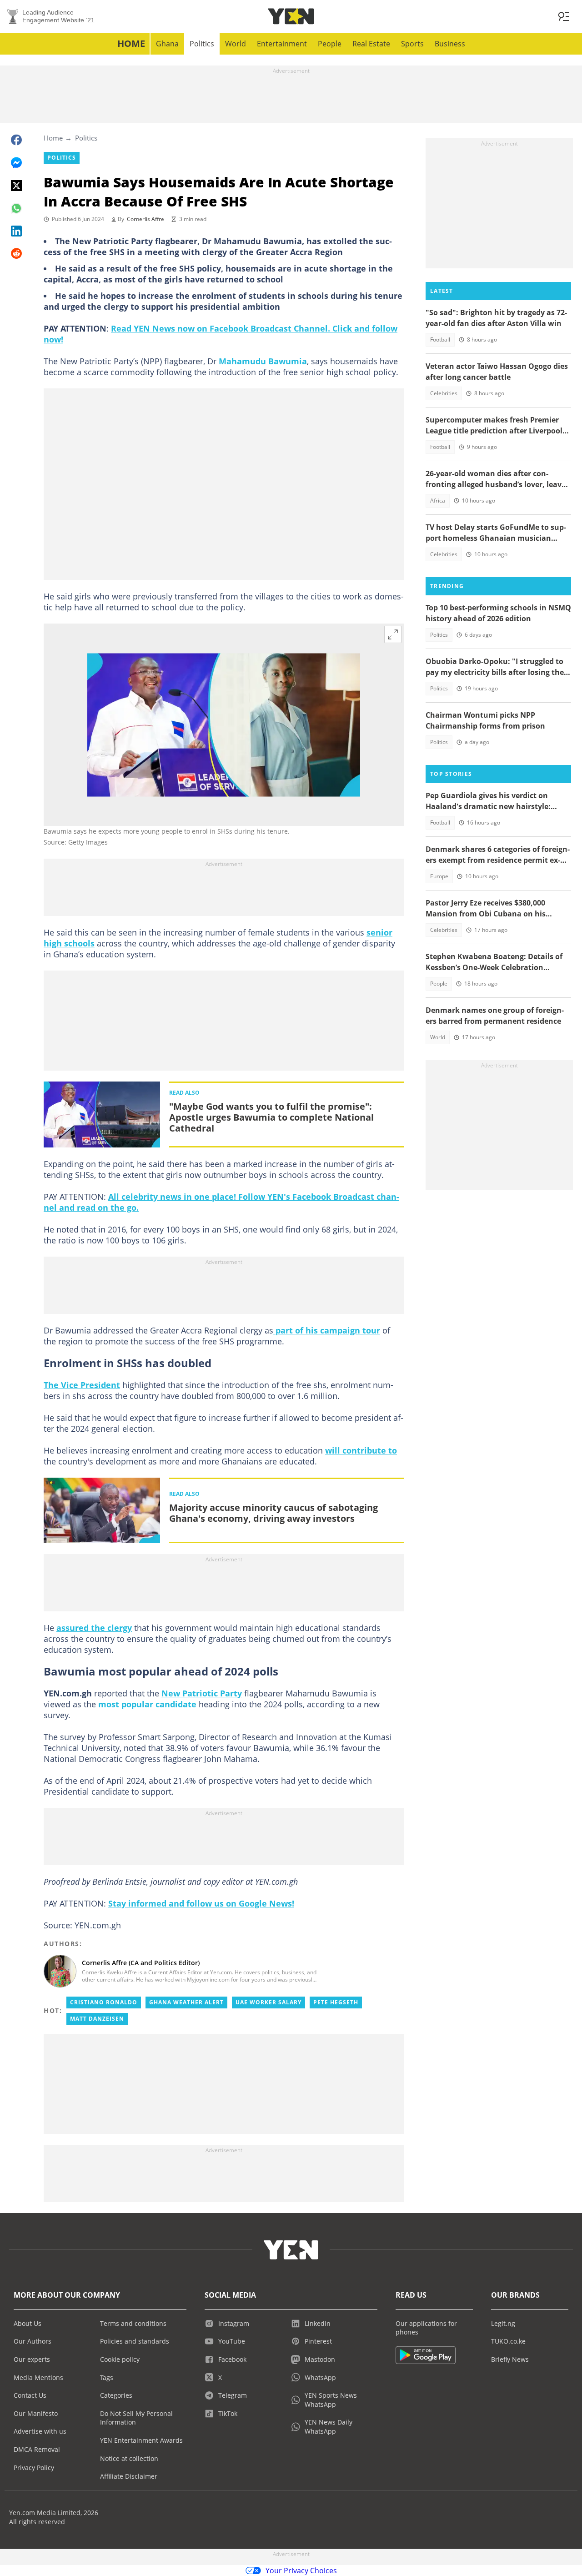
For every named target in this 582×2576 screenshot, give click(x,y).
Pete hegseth (336, 2002)
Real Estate (371, 44)
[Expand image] (393, 634)
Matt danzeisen (97, 2019)
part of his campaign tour (327, 1330)
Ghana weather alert (186, 2002)
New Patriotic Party (202, 1693)
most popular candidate (148, 1704)
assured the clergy (94, 1628)
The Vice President (82, 1385)
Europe (439, 876)
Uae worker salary (268, 2002)
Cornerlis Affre (145, 219)
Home (131, 43)
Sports (412, 44)
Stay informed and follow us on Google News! (201, 1903)
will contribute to (361, 1450)
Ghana (167, 44)
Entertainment (282, 44)
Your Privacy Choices (301, 2571)
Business (450, 44)
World (236, 44)
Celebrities (444, 393)
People (330, 44)
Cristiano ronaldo (104, 2002)
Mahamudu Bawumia (263, 361)
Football (440, 340)
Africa (438, 501)
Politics (202, 44)
